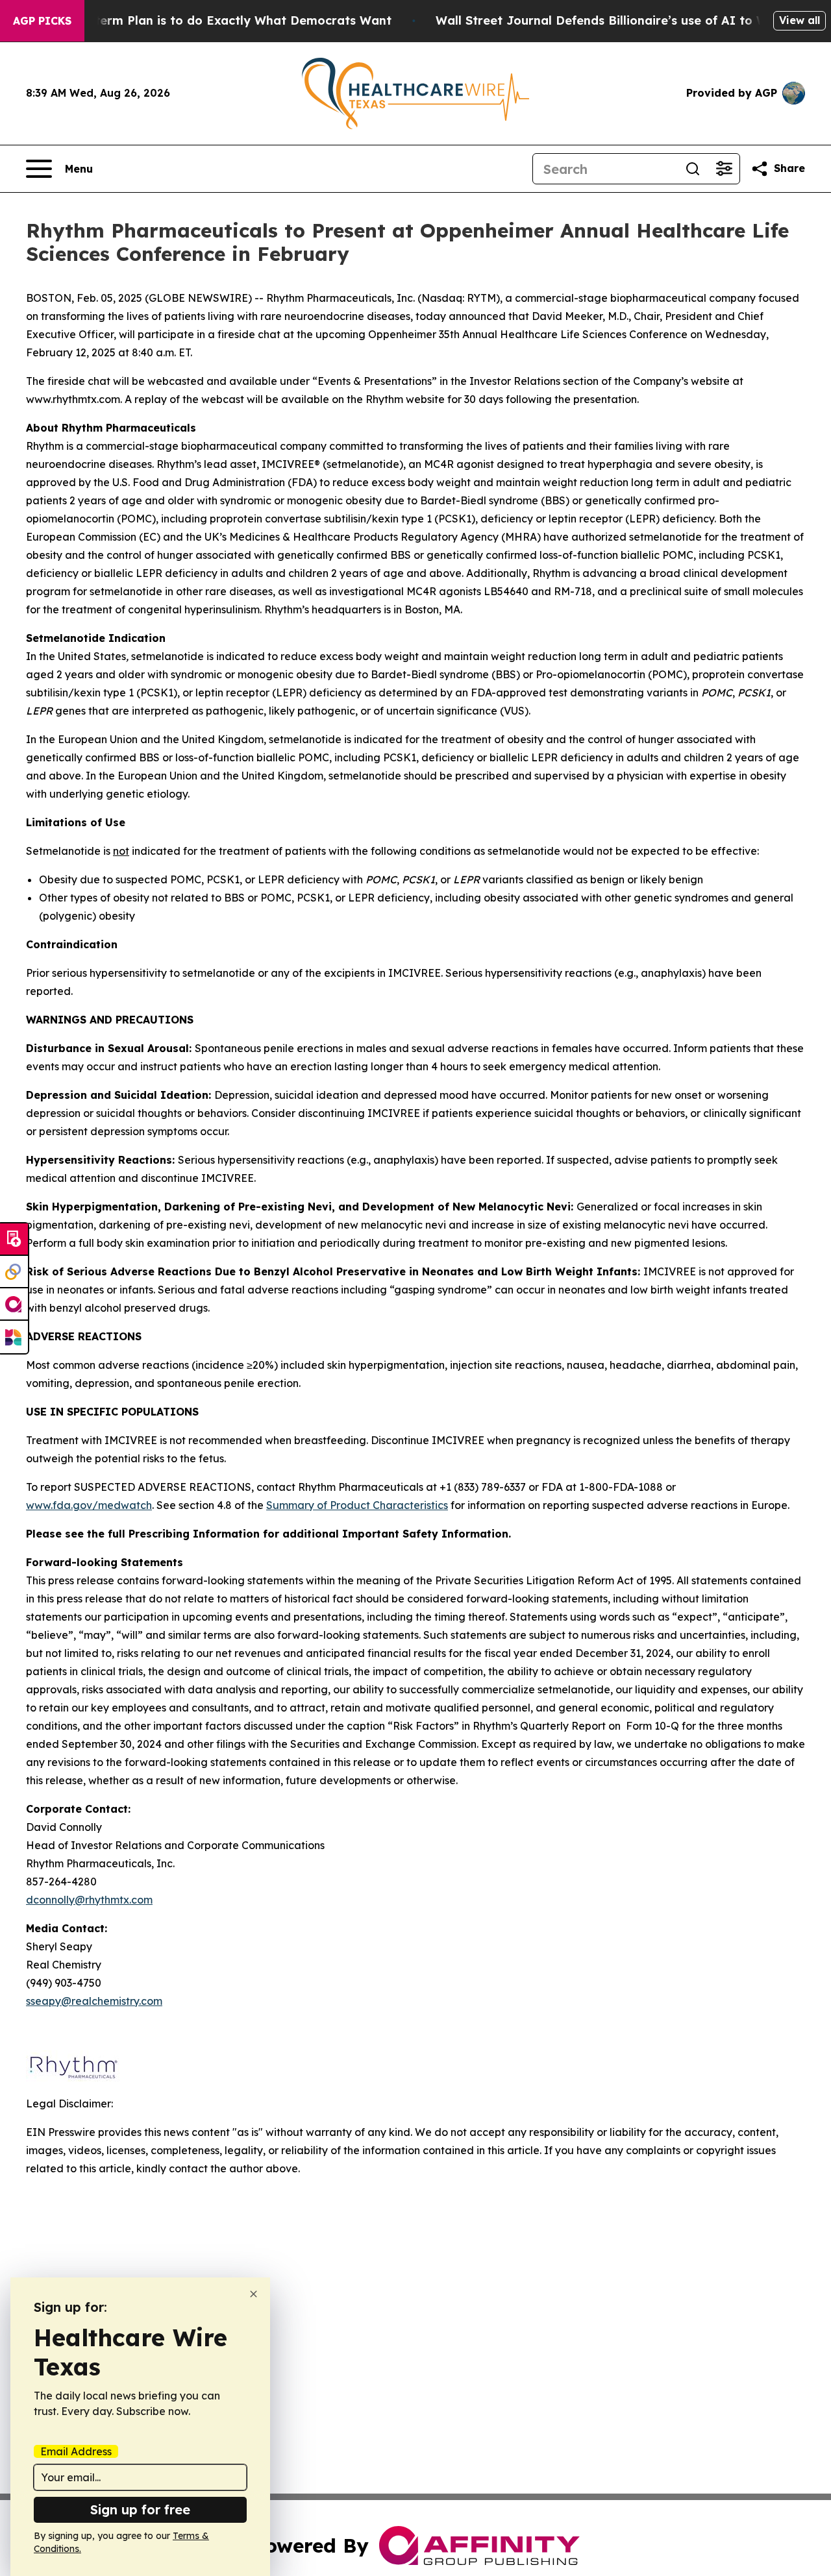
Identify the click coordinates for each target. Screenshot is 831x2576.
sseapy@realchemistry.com (94, 2001)
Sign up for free (140, 2509)
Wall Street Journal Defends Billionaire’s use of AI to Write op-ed (632, 20)
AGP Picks (42, 21)
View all (800, 20)
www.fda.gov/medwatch (89, 1505)
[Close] (254, 2294)
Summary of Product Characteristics (357, 1505)
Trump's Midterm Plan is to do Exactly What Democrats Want (207, 20)
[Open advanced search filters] (724, 169)
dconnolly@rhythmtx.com (89, 1900)
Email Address (76, 2451)
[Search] (693, 169)
